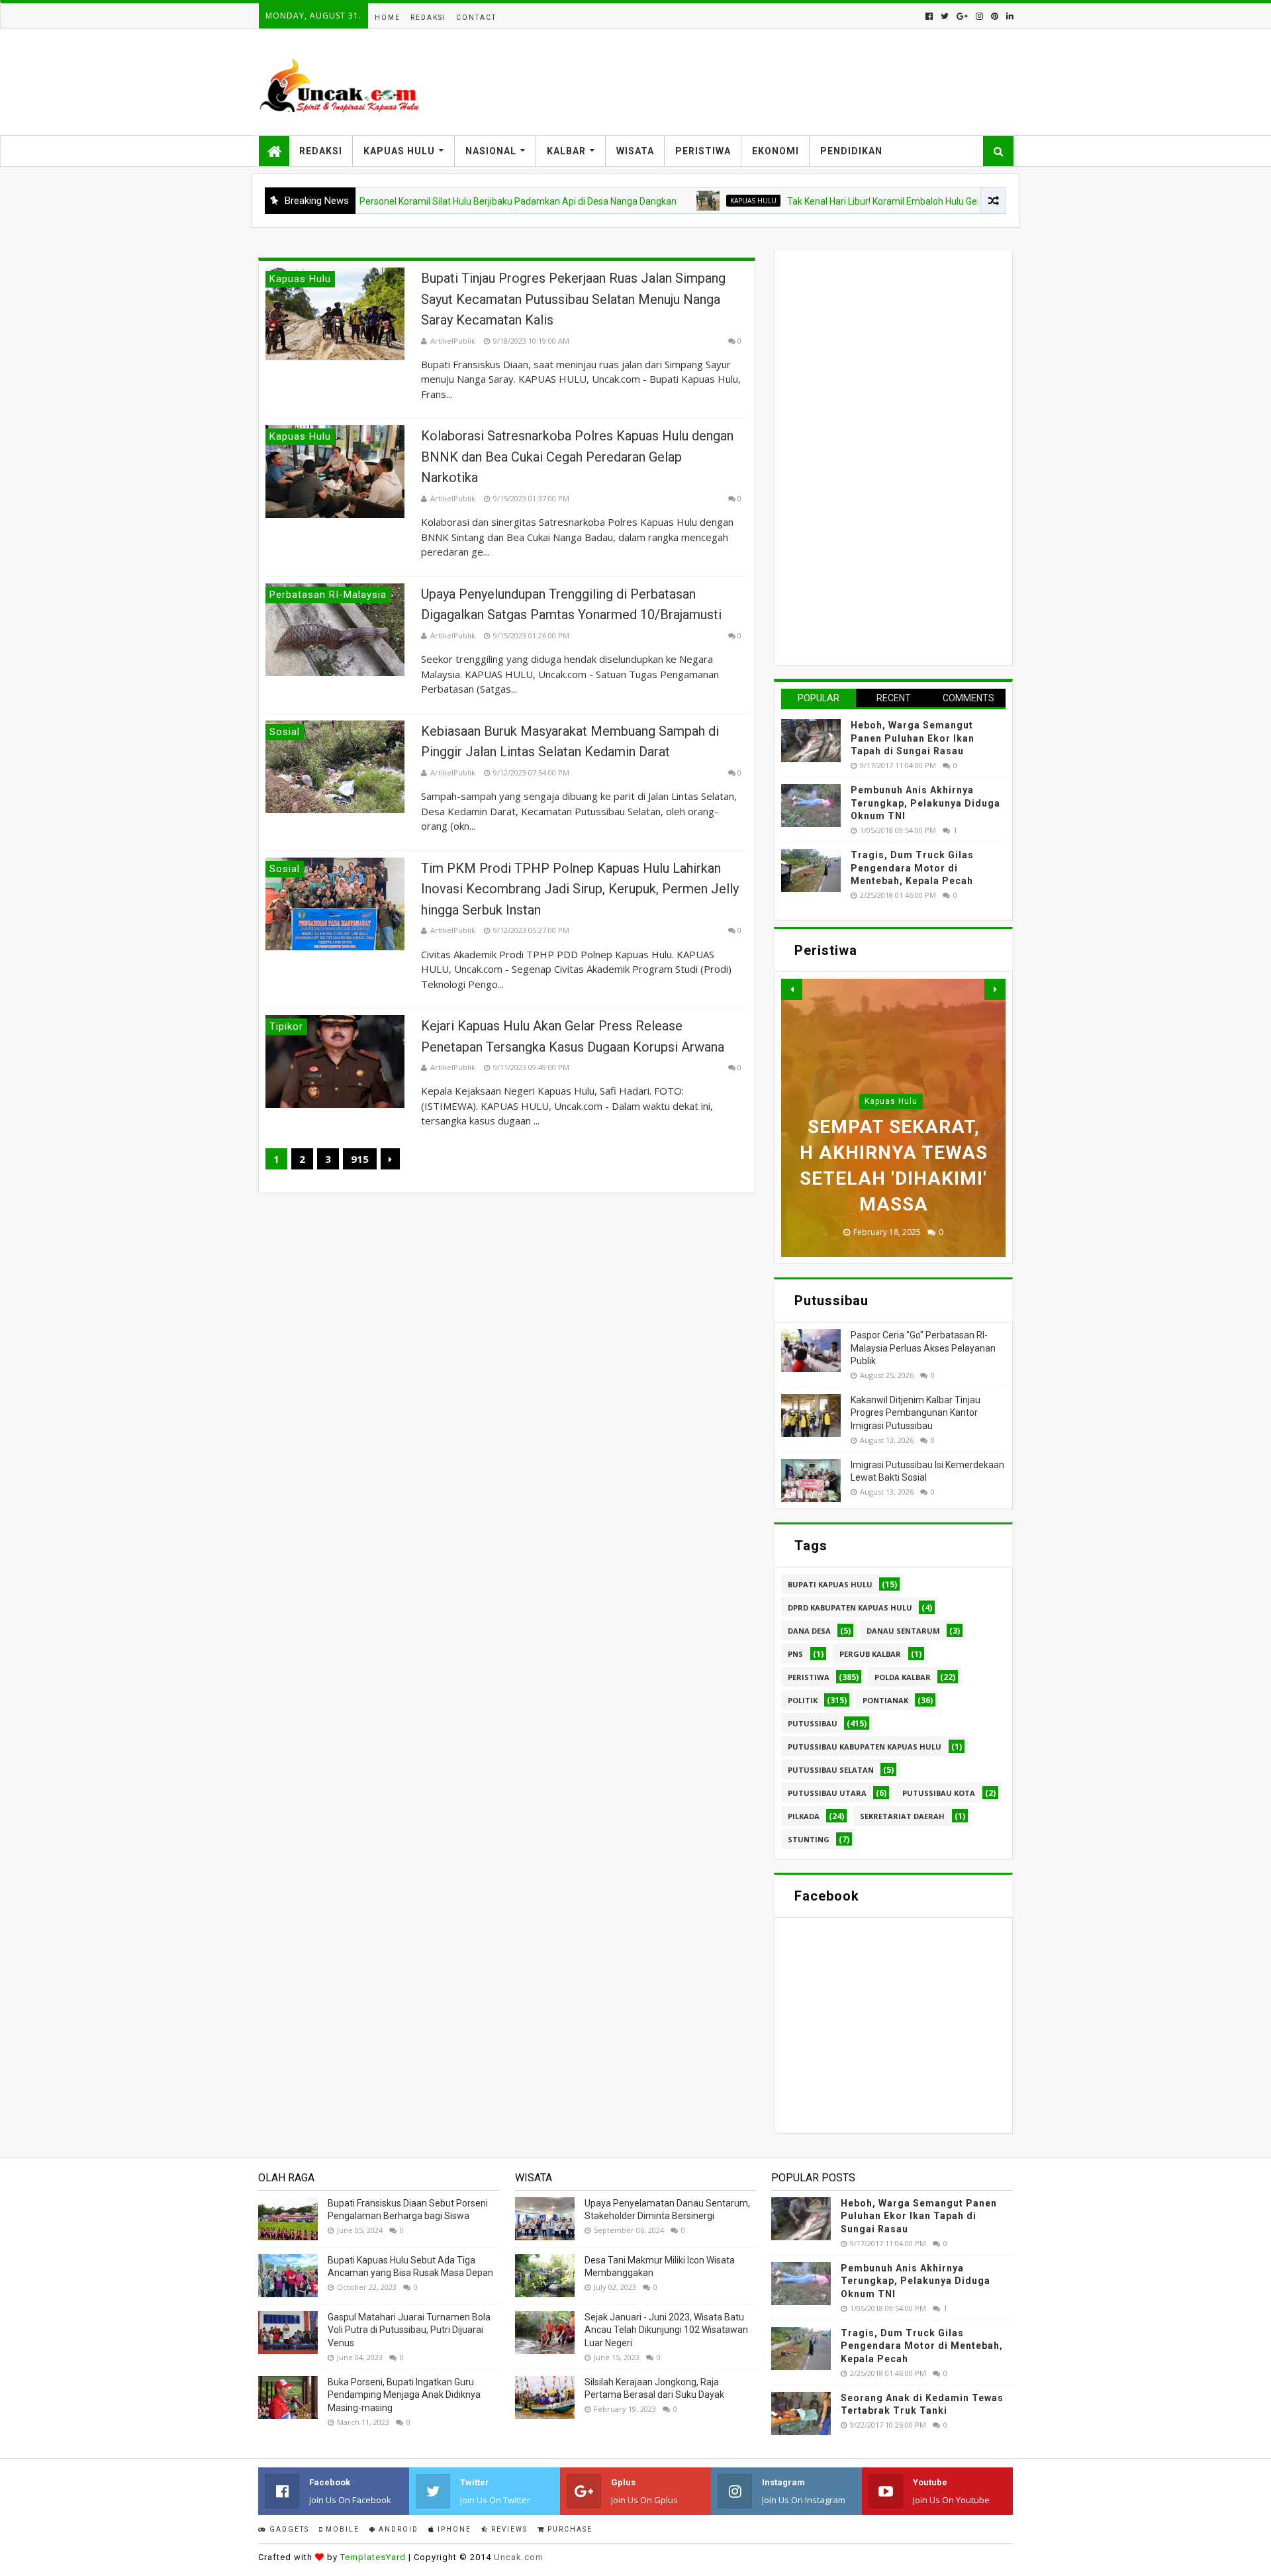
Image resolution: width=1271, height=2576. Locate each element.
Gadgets (288, 2529)
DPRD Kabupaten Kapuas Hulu (850, 1608)
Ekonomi (776, 151)
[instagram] (979, 16)
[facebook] (929, 16)
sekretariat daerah (902, 1816)
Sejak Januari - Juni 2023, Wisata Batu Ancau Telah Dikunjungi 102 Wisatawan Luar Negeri (666, 2330)
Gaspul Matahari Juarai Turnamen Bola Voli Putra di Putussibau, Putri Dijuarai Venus (409, 2330)
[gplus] (962, 16)
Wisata (635, 151)
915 (360, 1159)
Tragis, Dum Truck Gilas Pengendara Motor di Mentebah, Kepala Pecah (912, 868)
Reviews (508, 2529)
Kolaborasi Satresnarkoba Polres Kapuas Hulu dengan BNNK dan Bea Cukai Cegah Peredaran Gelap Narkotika (577, 457)
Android (397, 2529)
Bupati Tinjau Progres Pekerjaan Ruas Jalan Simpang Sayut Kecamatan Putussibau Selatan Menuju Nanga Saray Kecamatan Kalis (573, 299)
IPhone (453, 2529)
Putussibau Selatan (831, 1770)
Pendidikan (851, 151)
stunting (809, 1839)
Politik (803, 1700)
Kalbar (566, 151)
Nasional (491, 151)
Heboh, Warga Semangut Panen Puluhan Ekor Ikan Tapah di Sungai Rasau (913, 738)
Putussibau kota (939, 1793)
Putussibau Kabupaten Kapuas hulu (865, 1747)
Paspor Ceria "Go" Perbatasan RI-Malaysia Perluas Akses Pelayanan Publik (923, 1348)
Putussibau (813, 1723)
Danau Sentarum (903, 1631)
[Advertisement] (880, 456)
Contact (476, 18)
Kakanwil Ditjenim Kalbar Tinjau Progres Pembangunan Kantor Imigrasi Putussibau (916, 1413)
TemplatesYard (373, 2557)
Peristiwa (703, 151)
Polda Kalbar (903, 1677)
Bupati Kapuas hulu (830, 1584)
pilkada (804, 1816)
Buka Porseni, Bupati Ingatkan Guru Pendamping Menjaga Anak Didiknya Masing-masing (404, 2395)
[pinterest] (995, 16)
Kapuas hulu (689, 201)
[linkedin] (1009, 16)
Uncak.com (519, 2557)
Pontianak (885, 1700)
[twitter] (945, 16)
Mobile (341, 2529)
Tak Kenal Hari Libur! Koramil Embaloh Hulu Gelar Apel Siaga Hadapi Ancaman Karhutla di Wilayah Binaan (940, 201)
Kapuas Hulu (399, 151)
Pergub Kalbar (870, 1654)
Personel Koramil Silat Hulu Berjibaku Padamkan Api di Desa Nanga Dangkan (454, 201)
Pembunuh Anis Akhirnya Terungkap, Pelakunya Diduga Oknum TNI (925, 803)
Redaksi (428, 18)
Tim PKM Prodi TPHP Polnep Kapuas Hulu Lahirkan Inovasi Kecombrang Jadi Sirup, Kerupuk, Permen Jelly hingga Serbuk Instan (580, 889)
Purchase (569, 2529)
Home (388, 18)
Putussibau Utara (827, 1793)
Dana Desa (809, 1631)
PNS (795, 1654)
